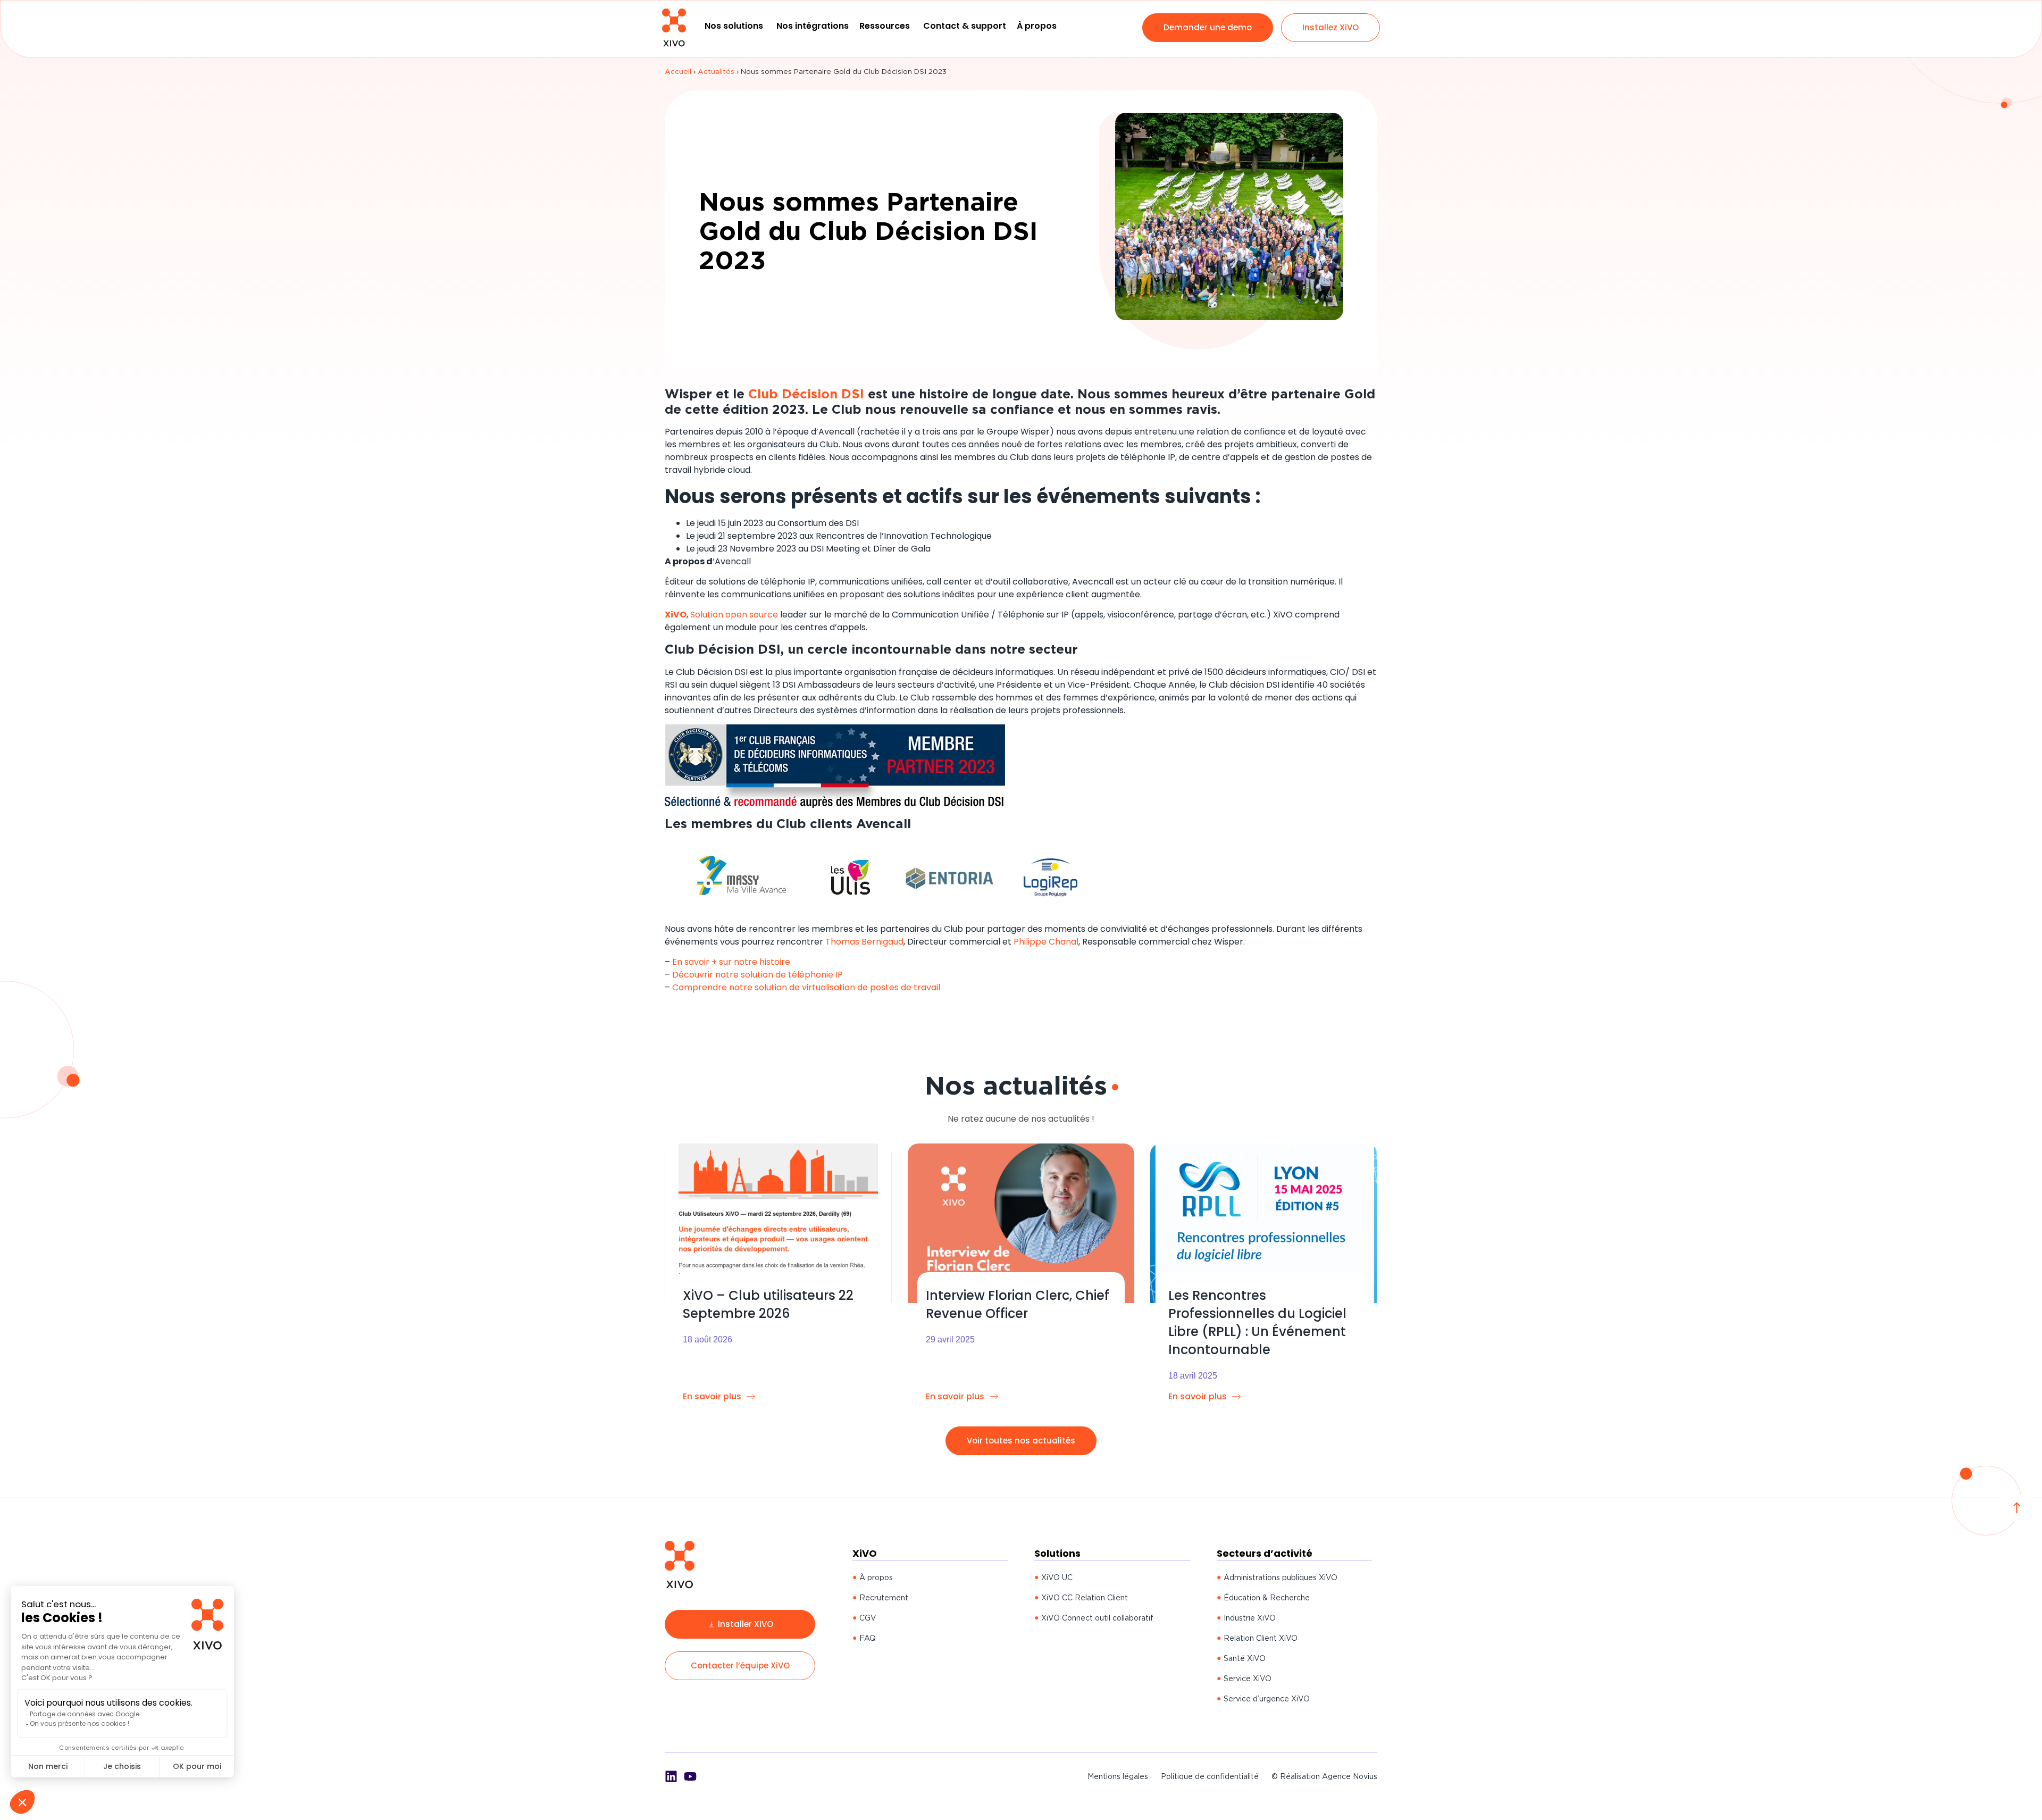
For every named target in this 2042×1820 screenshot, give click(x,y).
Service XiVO (1248, 1679)
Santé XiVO (1245, 1658)
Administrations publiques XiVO (1281, 1577)
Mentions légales (1118, 1776)
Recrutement (884, 1598)
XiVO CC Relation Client (1085, 1598)
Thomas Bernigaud (864, 942)
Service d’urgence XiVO (1267, 1699)
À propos (876, 1577)
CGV (868, 1618)
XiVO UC (1057, 1577)
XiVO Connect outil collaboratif (1097, 1618)
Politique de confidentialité (1210, 1776)
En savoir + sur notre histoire (731, 962)
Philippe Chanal (1046, 942)
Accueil (678, 71)
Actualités (716, 71)
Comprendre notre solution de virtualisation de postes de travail (806, 987)
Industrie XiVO (1250, 1618)
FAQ (868, 1638)
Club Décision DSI (806, 394)
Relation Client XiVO (1261, 1638)
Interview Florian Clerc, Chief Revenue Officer (1018, 1304)
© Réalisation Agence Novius (1324, 1776)
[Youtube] (690, 1776)
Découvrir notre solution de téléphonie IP (758, 975)
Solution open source (734, 615)
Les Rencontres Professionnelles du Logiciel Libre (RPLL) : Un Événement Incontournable (1257, 1322)
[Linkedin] (671, 1776)
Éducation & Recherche (1267, 1598)
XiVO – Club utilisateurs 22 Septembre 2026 (768, 1304)
